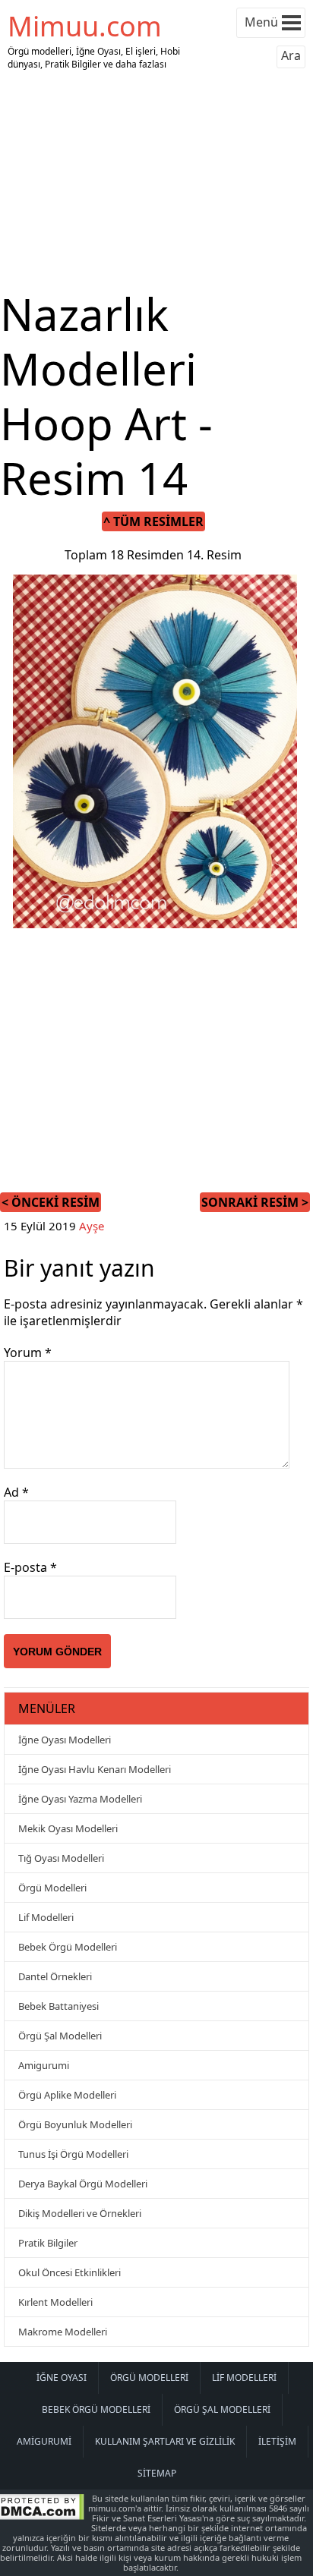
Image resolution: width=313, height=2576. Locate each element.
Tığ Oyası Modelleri (61, 1858)
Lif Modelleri (46, 1917)
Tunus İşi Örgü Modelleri (73, 2154)
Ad (16, 1492)
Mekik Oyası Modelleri (68, 1828)
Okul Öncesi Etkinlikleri (70, 2272)
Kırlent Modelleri (55, 2302)
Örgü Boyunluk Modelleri (75, 2124)
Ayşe (92, 1226)
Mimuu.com (85, 26)
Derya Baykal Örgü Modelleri (83, 2184)
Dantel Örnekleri (55, 1976)
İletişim (277, 2441)
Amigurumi (44, 2065)
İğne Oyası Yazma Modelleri (80, 1799)
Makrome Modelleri (63, 2332)
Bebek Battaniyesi (58, 2006)
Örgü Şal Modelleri (60, 2036)
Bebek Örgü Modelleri (68, 1947)
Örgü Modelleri (52, 1888)
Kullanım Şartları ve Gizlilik (165, 2441)
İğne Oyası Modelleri (65, 1740)
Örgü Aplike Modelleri (67, 2095)
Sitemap (157, 2473)
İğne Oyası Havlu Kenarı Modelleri (95, 1769)
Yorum (28, 1353)
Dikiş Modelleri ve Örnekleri (80, 2213)
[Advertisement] (156, 181)
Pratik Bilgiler (48, 2243)
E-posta (30, 1567)
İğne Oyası (62, 2378)
